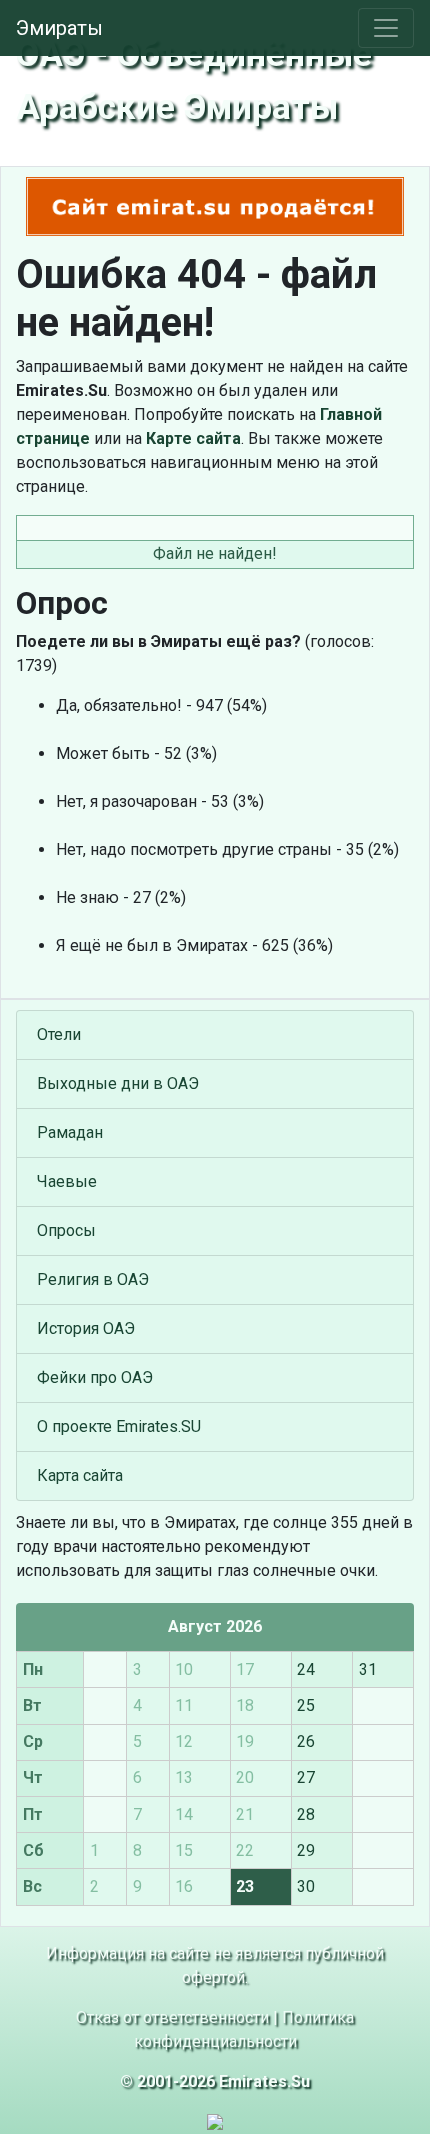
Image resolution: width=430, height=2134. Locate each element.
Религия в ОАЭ (93, 1279)
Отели (59, 1034)
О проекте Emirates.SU (119, 1426)
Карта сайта (80, 1475)
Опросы (66, 1230)
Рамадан (70, 1132)
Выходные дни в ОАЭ (118, 1083)
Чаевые (67, 1181)
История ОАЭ (86, 1328)
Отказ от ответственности (172, 2017)
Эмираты (59, 28)
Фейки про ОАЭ (95, 1377)
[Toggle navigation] (386, 28)
